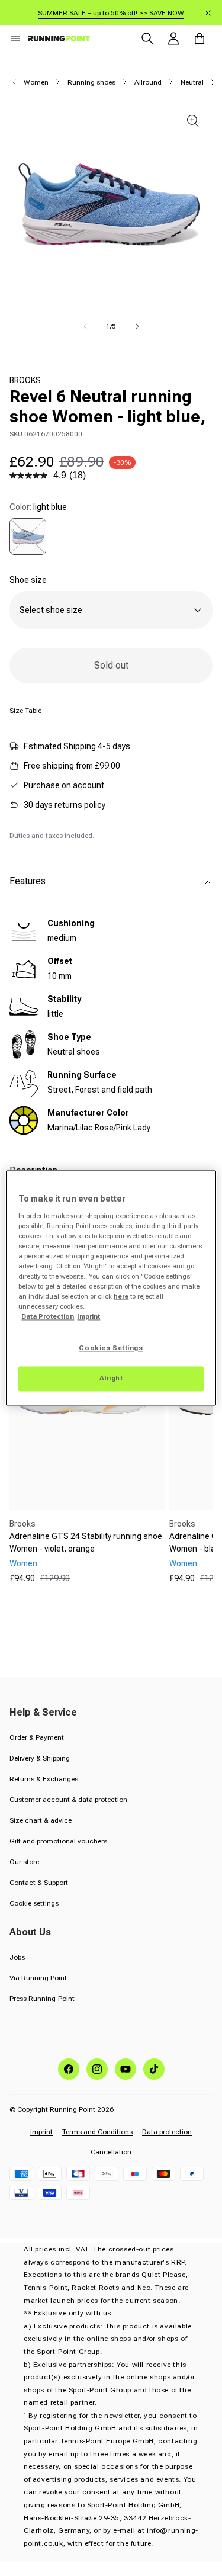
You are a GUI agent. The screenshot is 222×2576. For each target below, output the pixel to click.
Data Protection (48, 1317)
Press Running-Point (42, 1999)
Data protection (167, 2132)
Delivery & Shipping (40, 1758)
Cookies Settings (111, 1348)
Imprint (89, 1317)
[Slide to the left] (85, 326)
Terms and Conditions (97, 2132)
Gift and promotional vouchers (58, 1841)
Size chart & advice (41, 1820)
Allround (148, 82)
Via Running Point (38, 1978)
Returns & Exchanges (44, 1779)
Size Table (25, 711)
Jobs (17, 1957)
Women (36, 82)
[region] (111, 1288)
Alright (111, 1379)
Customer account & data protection (68, 1800)
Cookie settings (34, 1903)
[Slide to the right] (137, 326)
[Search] (147, 38)
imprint (41, 2132)
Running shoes (91, 82)
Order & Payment (37, 1737)
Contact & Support (39, 1883)
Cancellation (111, 2152)
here (121, 1297)
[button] (15, 38)
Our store (24, 1862)
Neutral (192, 82)
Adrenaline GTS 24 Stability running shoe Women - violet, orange (86, 1542)
